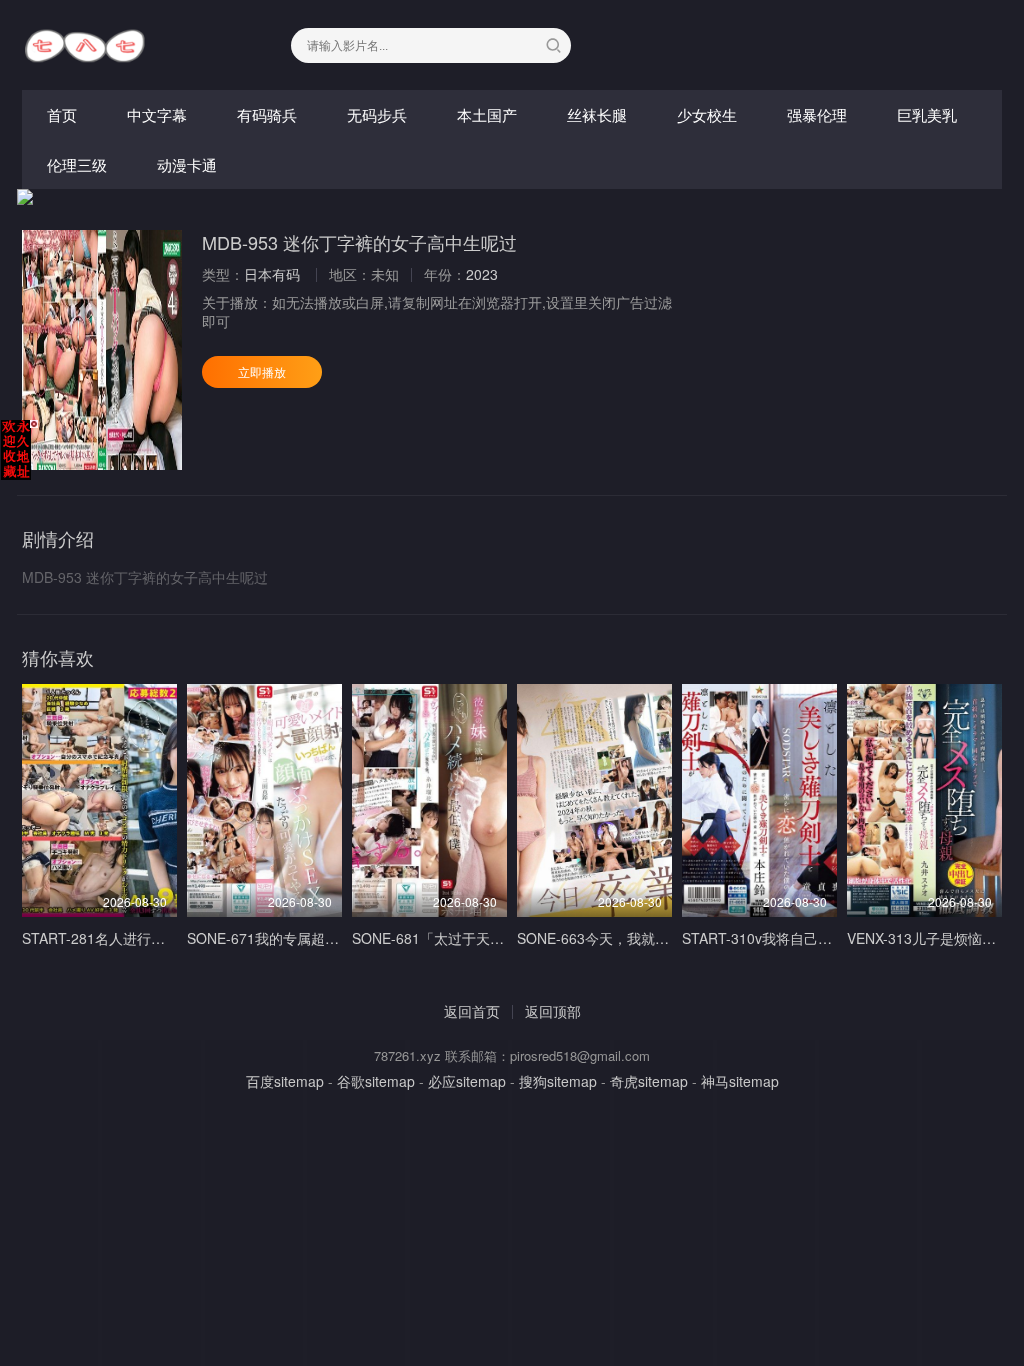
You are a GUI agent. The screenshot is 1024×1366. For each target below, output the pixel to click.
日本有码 (272, 274)
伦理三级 (77, 164)
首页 (62, 114)
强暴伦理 (817, 114)
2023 (482, 274)
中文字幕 (157, 114)
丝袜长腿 (597, 114)
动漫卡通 (187, 164)
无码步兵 (377, 114)
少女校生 (707, 114)
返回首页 (472, 1011)
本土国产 (487, 114)
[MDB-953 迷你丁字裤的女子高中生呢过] (102, 350)
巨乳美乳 (927, 114)
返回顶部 (553, 1011)
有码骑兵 (267, 114)
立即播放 (262, 371)
